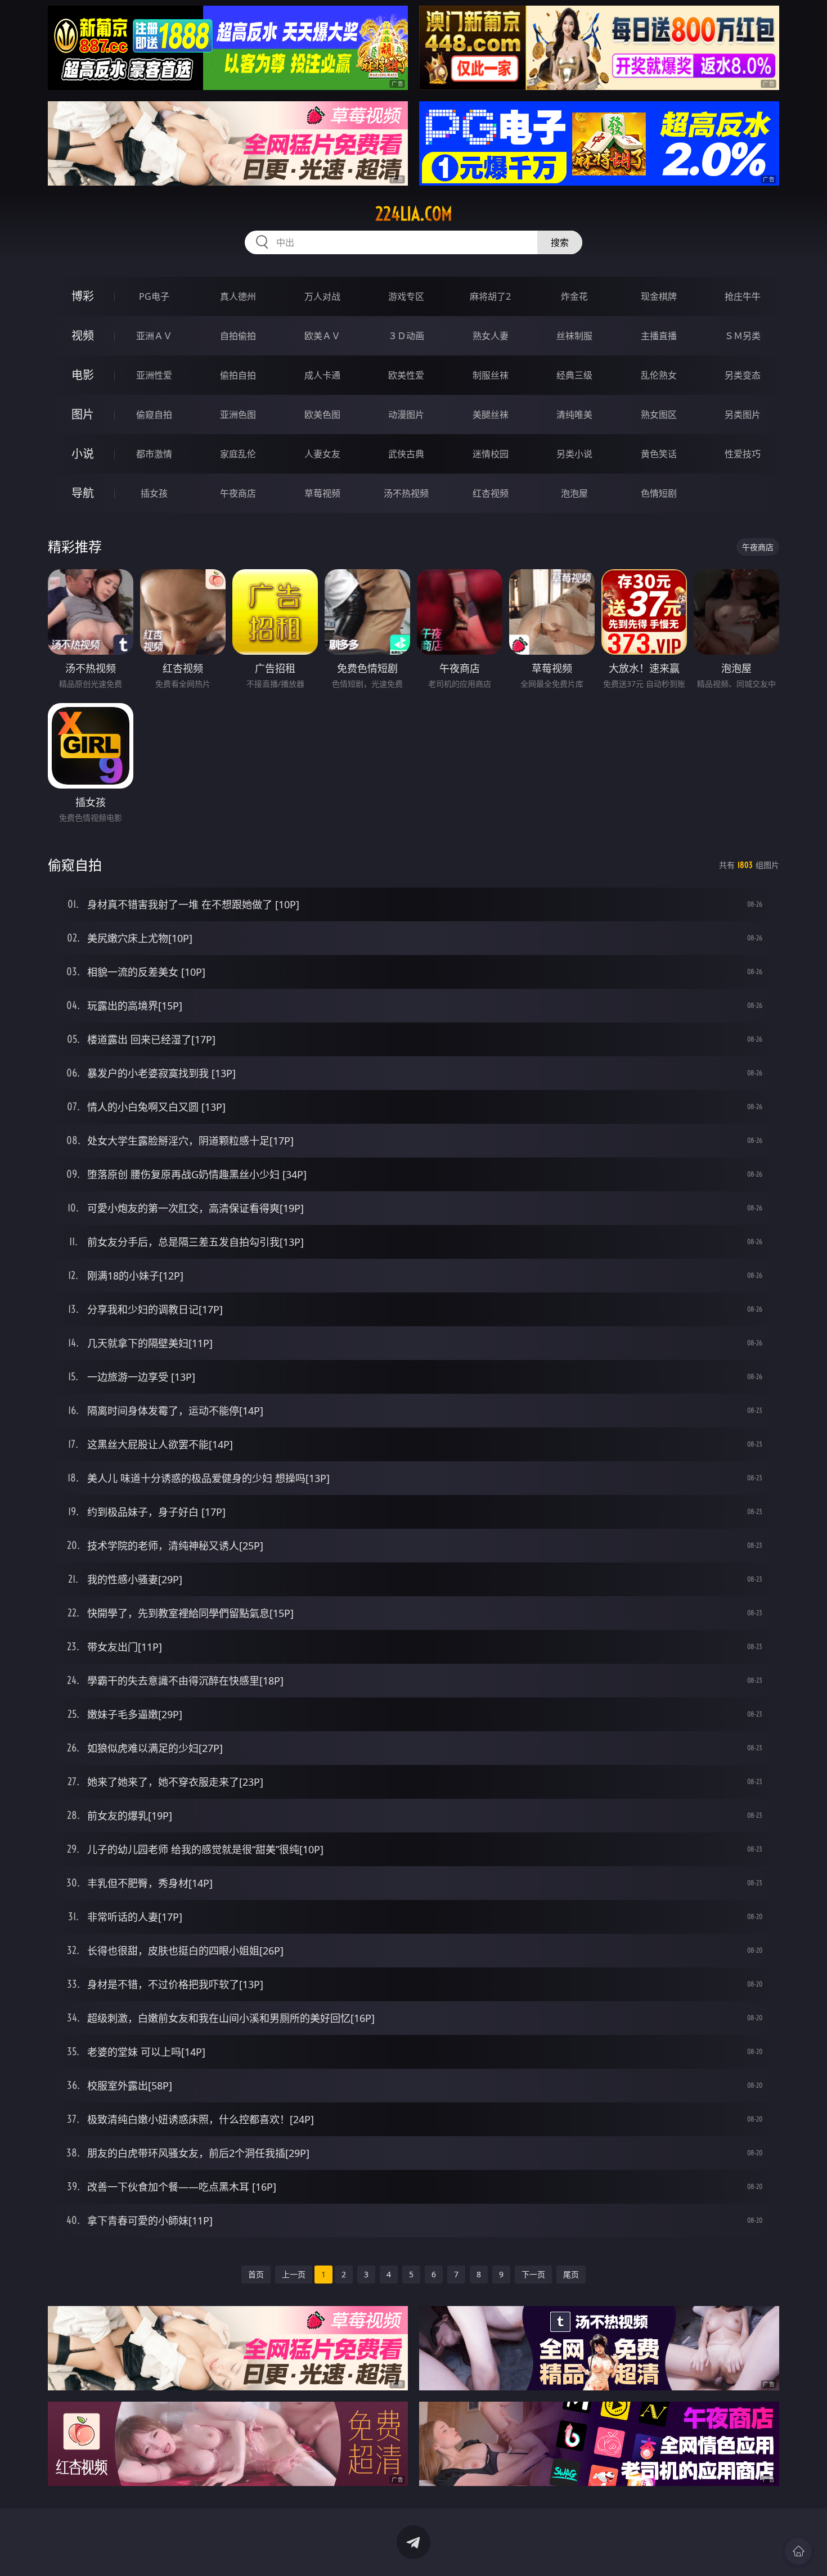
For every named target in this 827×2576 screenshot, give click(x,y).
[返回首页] (798, 2551)
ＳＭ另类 (743, 336)
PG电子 (154, 296)
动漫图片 (406, 415)
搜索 (560, 242)
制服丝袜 (491, 375)
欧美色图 (322, 415)
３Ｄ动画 (406, 336)
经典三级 (574, 375)
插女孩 (154, 493)
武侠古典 (406, 454)
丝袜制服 (574, 336)
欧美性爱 (406, 375)
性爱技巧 (743, 454)
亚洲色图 (238, 415)
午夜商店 (238, 493)
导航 (83, 493)
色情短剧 (659, 493)
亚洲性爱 (154, 375)
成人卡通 (322, 375)
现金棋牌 (659, 296)
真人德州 (238, 296)
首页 (256, 2274)
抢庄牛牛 (743, 296)
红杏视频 (491, 493)
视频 (83, 335)
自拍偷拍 (238, 336)
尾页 (571, 2274)
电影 (83, 375)
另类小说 (574, 454)
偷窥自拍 (154, 415)
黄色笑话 (659, 454)
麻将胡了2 (490, 296)
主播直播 (659, 336)
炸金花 (574, 296)
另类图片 (743, 415)
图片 (83, 414)
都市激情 (154, 454)
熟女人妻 (491, 336)
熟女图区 (659, 415)
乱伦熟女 (659, 375)
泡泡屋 (574, 493)
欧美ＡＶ (322, 336)
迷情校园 (491, 454)
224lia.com (414, 214)
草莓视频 (322, 493)
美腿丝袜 (491, 415)
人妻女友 (322, 454)
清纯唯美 (574, 415)
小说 (83, 454)
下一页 (533, 2274)
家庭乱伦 (238, 454)
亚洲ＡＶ (154, 336)
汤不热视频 (406, 493)
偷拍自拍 (238, 375)
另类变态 (743, 375)
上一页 (294, 2274)
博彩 (83, 296)
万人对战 (322, 296)
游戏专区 (406, 296)
